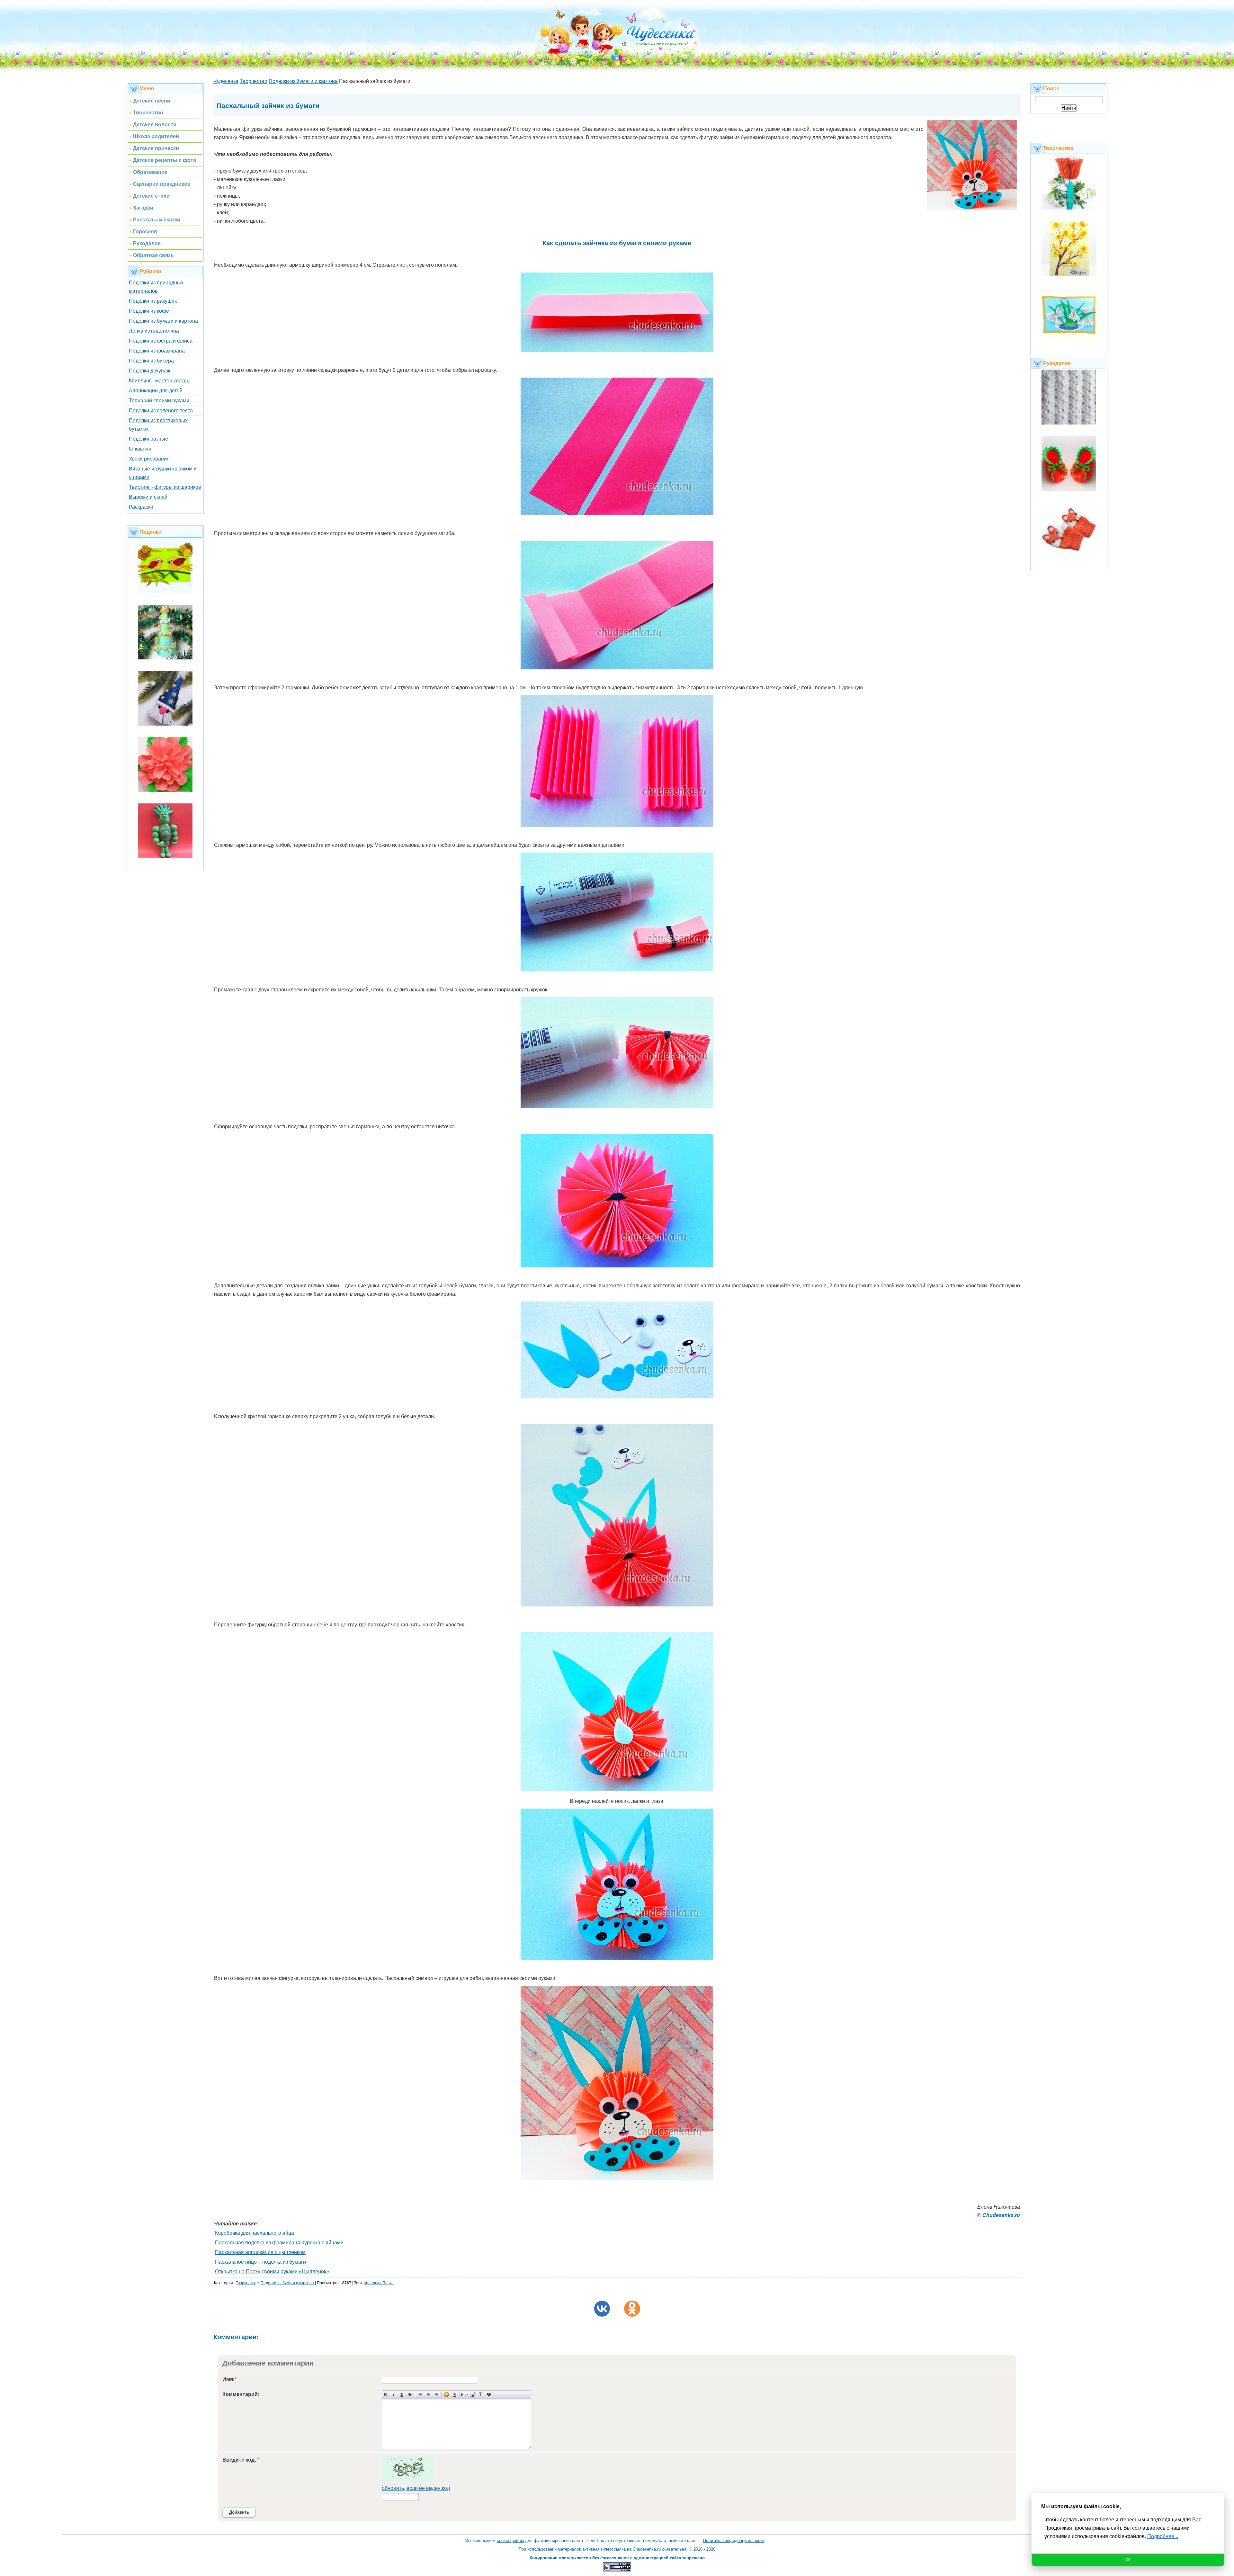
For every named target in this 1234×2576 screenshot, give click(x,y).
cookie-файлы (510, 2540)
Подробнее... (1163, 2536)
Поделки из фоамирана (157, 351)
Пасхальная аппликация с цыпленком (260, 2252)
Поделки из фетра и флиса (161, 341)
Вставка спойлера (489, 2395)
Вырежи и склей (148, 497)
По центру (428, 2395)
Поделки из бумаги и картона (163, 321)
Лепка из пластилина (154, 331)
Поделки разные (148, 439)
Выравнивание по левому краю (420, 2395)
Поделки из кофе (149, 311)
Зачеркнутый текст (410, 2395)
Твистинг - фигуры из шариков (165, 487)
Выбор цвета (455, 2395)
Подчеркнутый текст (402, 2395)
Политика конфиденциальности (734, 2540)
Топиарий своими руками (159, 401)
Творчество (246, 2283)
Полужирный (386, 2395)
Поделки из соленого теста (161, 411)
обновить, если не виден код (416, 2488)
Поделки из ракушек (153, 301)
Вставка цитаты (473, 2395)
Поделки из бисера (151, 361)
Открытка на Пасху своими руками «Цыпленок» (272, 2272)
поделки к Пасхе (379, 2283)
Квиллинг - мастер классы (160, 381)
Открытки (140, 449)
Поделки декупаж (150, 371)
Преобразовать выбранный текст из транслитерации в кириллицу (481, 2395)
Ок (1128, 2560)
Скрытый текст (465, 2395)
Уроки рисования (149, 459)
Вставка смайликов (447, 2395)
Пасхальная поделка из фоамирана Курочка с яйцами (279, 2243)
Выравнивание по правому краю (436, 2395)
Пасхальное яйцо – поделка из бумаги (260, 2262)
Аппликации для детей (156, 391)
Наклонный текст (394, 2395)
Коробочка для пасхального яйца (255, 2233)
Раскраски (141, 507)
